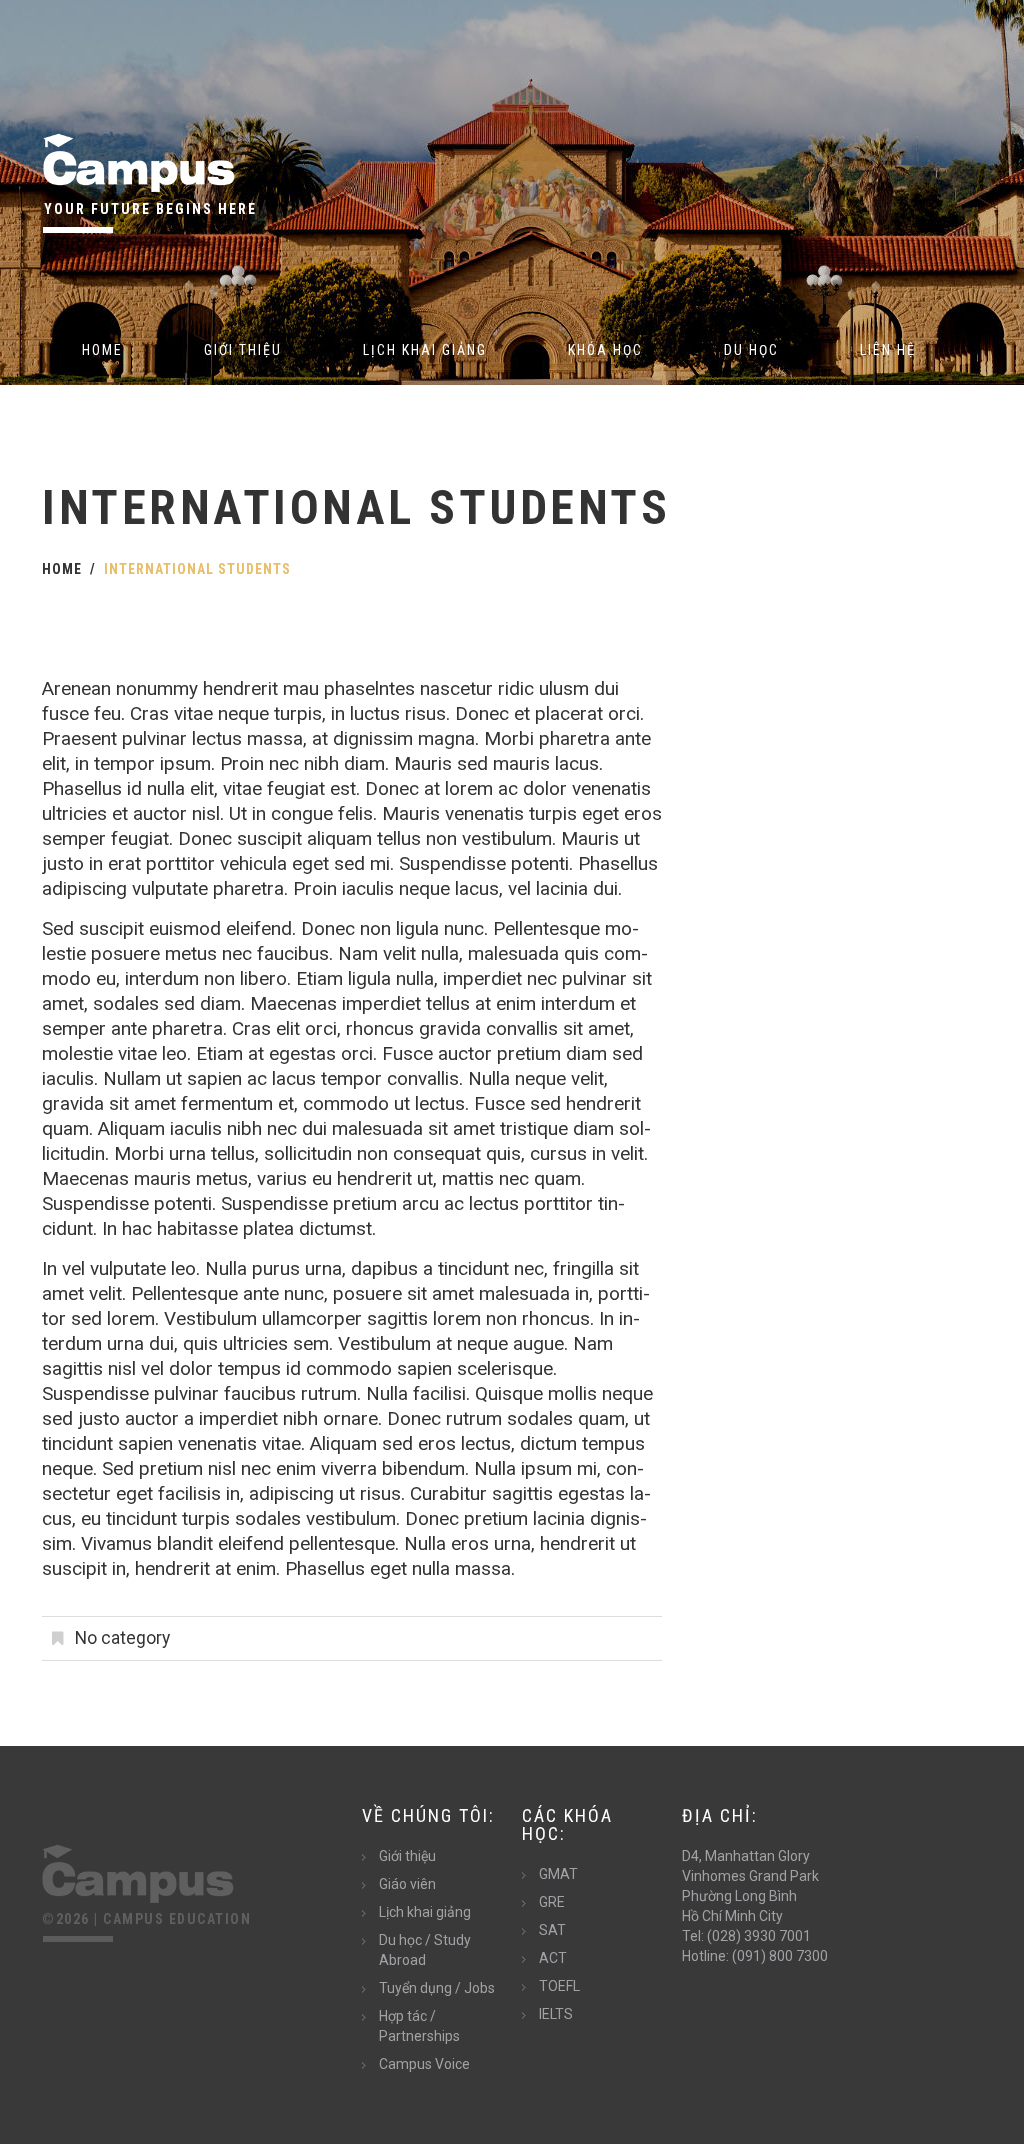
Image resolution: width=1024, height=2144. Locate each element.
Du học (751, 350)
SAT (552, 1930)
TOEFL (559, 1986)
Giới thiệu (243, 350)
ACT (553, 1958)
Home (102, 350)
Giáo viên (407, 1884)
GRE (552, 1902)
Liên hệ (888, 350)
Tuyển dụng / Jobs (437, 1988)
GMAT (558, 1874)
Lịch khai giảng (425, 350)
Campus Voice (424, 2064)
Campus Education (177, 1919)
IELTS (556, 2014)
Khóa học (605, 350)
